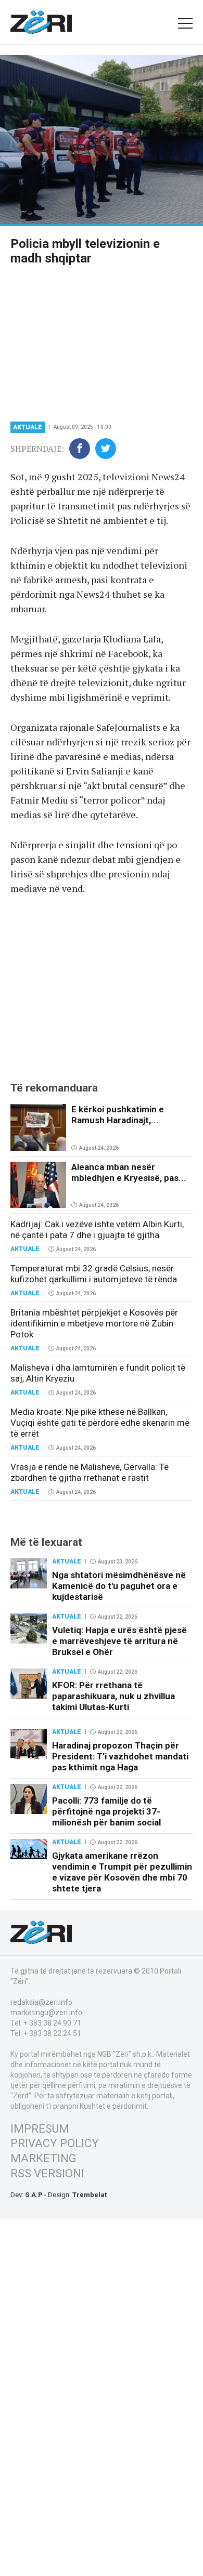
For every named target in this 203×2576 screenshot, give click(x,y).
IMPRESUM (40, 2129)
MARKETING (43, 2158)
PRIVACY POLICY (55, 2143)
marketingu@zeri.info (46, 2013)
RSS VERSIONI (47, 2173)
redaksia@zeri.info (41, 2002)
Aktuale (28, 427)
